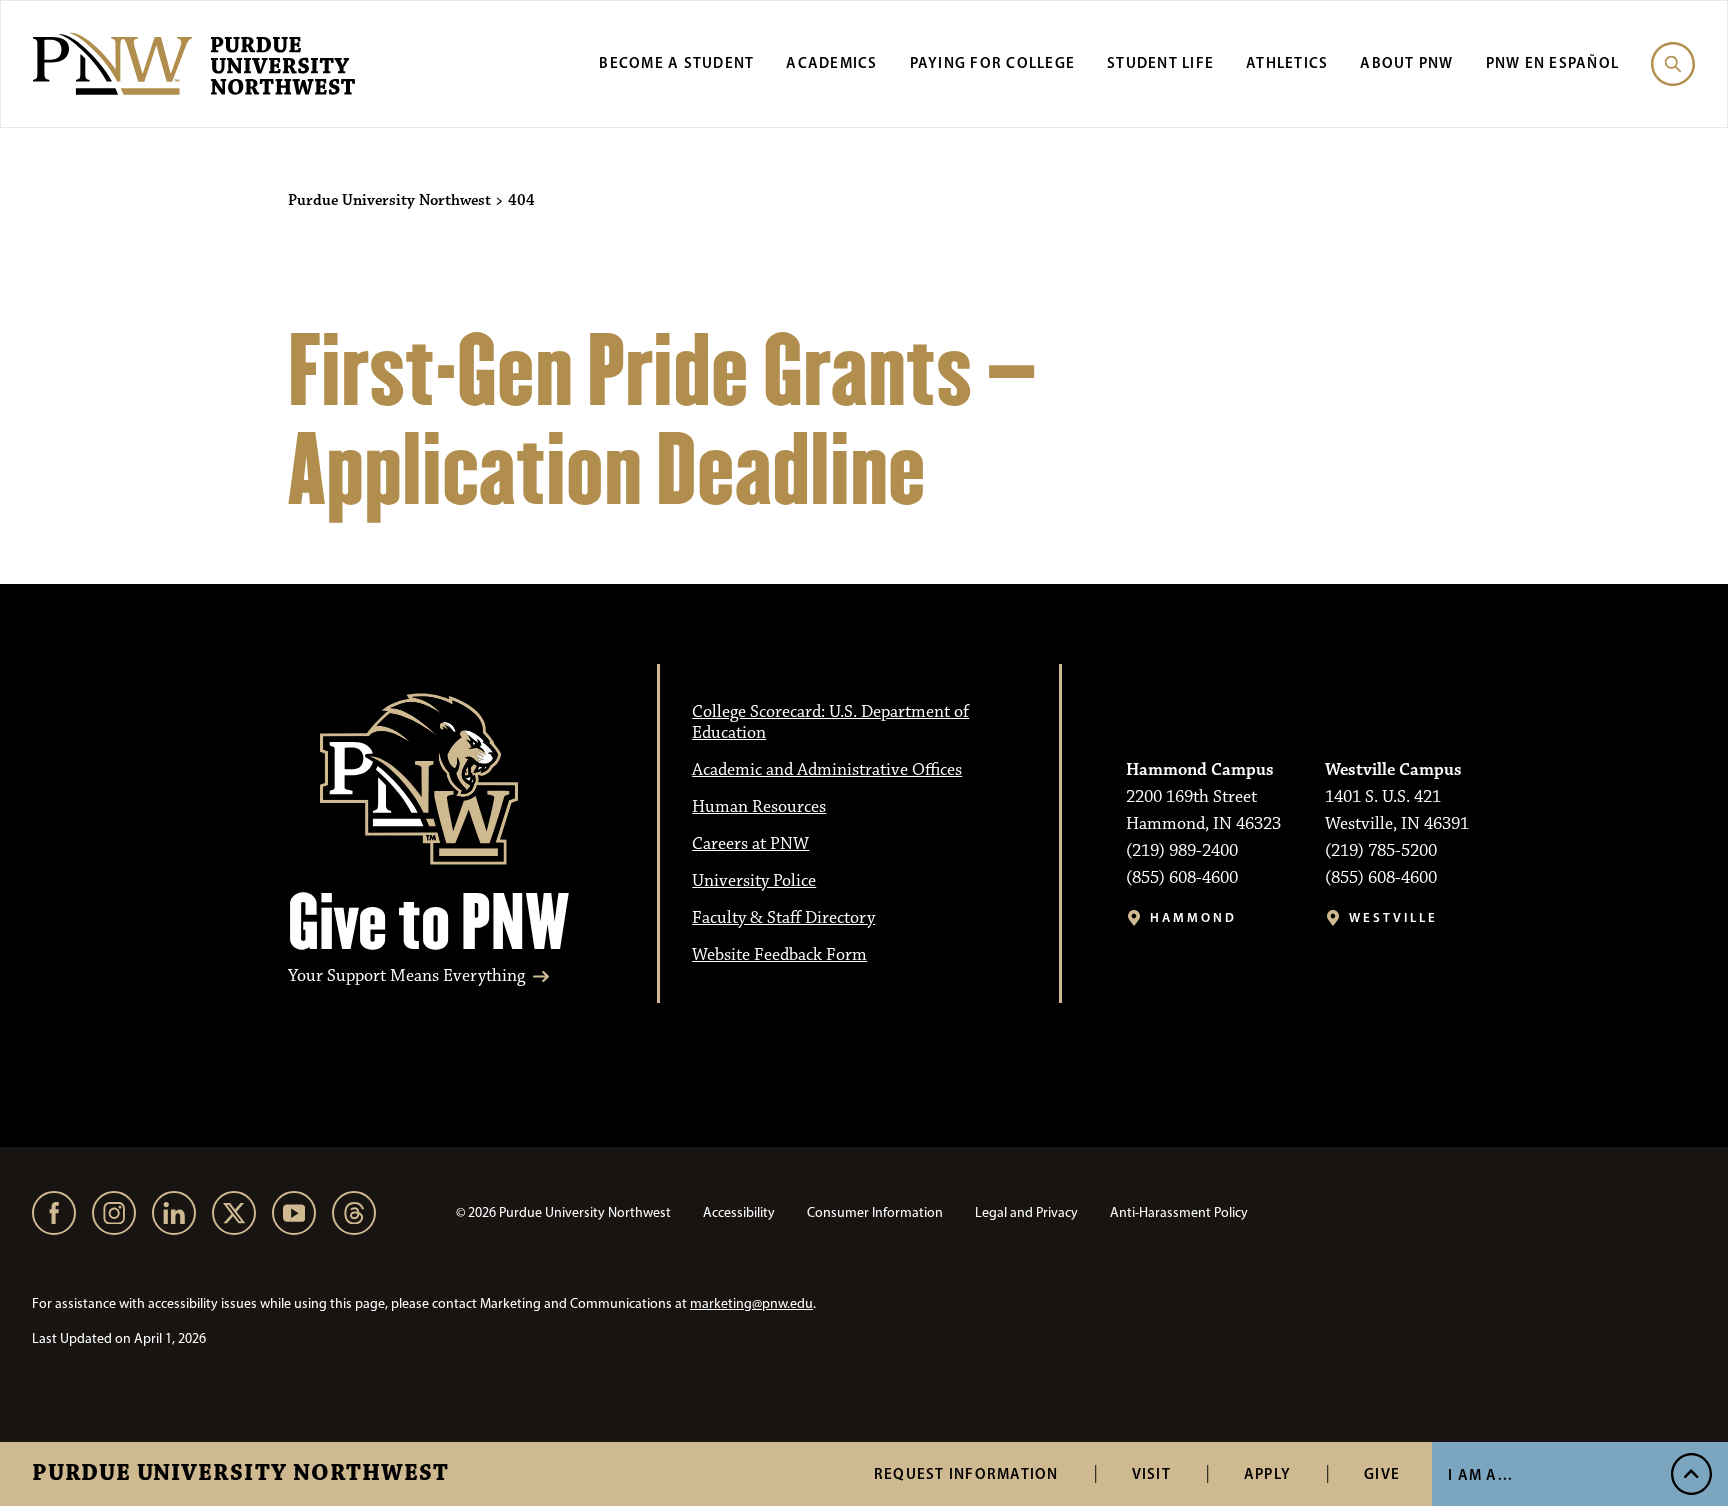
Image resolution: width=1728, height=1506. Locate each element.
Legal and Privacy (1026, 1212)
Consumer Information (875, 1212)
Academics (831, 62)
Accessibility (739, 1212)
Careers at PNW (750, 844)
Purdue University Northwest (240, 1474)
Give (1382, 1473)
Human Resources (759, 807)
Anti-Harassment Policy (1179, 1212)
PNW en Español (1553, 62)
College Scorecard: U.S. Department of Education (830, 722)
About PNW (1406, 62)
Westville (1393, 917)
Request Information (966, 1473)
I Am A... (1480, 1474)
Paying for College (993, 62)
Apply (1267, 1473)
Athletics (1287, 62)
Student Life (1160, 62)
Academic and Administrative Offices (827, 770)
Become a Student (676, 62)
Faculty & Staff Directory (783, 918)
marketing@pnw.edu (751, 1303)
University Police (754, 881)
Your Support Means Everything (406, 976)
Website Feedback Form (779, 955)
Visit (1151, 1473)
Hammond (1193, 917)
